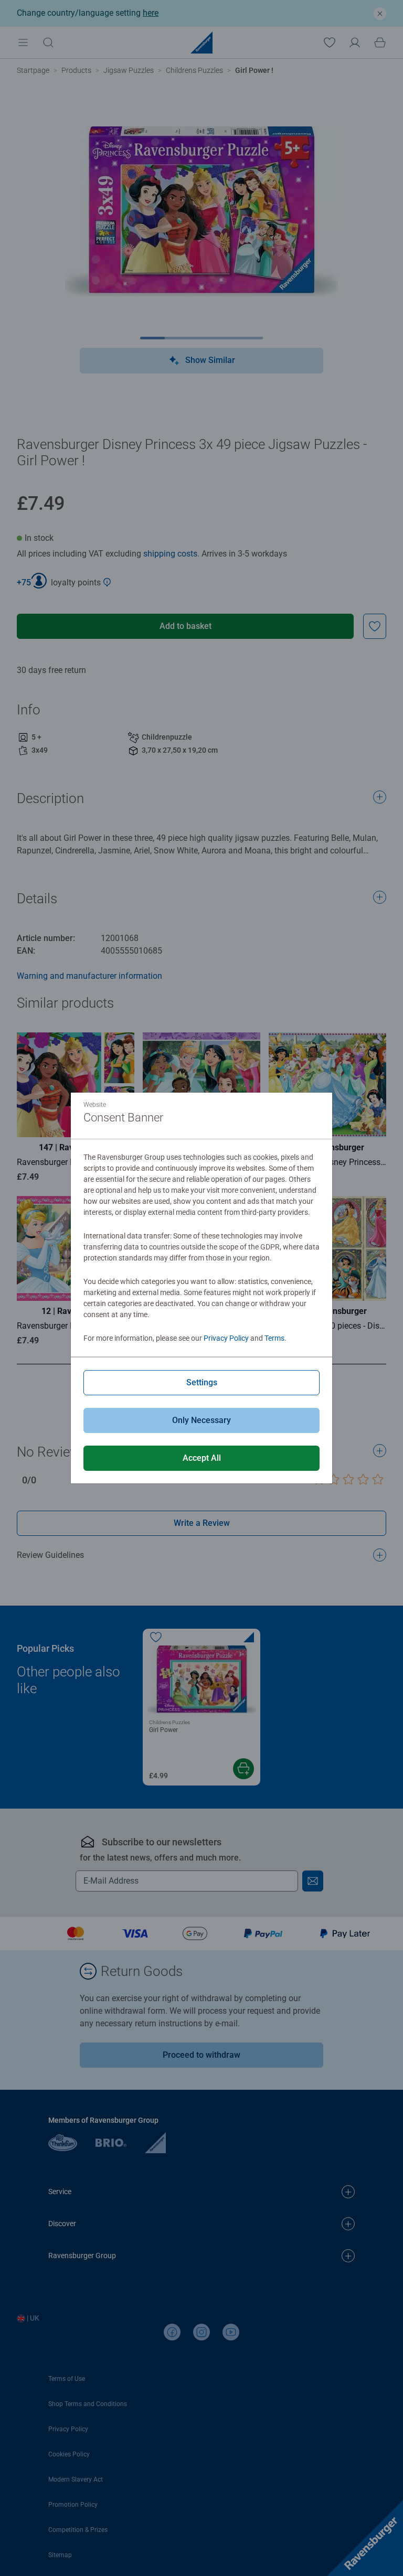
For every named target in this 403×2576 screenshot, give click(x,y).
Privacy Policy (226, 1338)
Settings (202, 1382)
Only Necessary (201, 1420)
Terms (274, 1338)
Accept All (202, 1458)
